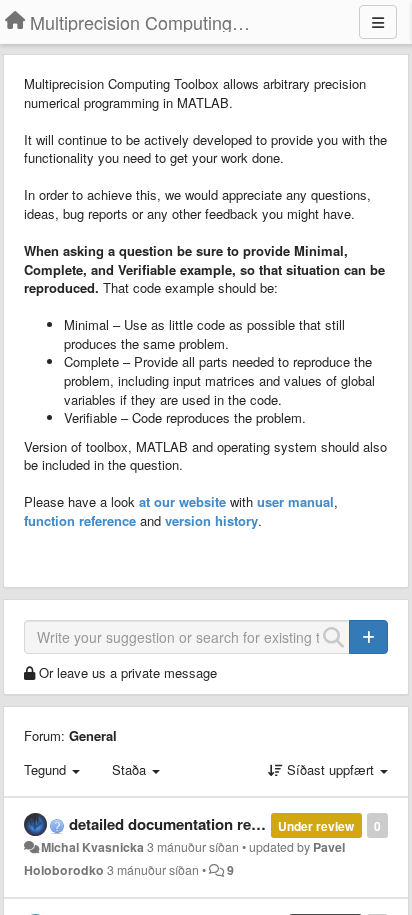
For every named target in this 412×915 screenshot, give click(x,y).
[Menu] (378, 22)
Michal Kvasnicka (92, 847)
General (93, 735)
